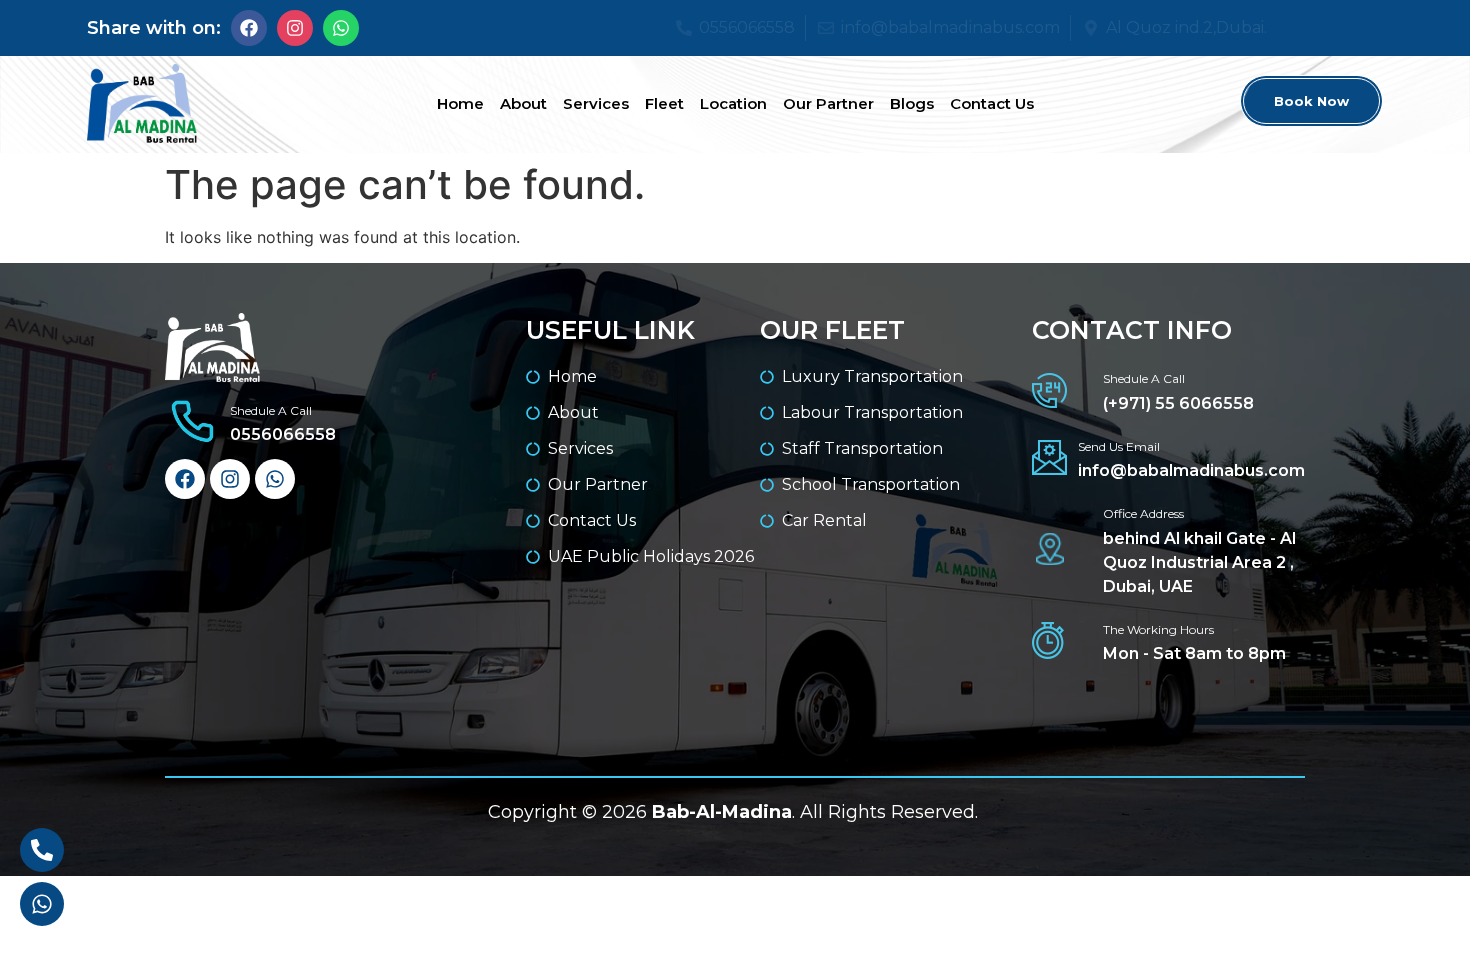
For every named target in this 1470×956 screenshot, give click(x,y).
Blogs (912, 103)
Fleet (664, 103)
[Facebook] (249, 28)
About (523, 103)
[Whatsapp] (341, 28)
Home (460, 103)
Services (596, 103)
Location (733, 103)
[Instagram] (295, 28)
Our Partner (828, 103)
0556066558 (283, 434)
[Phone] (42, 850)
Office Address (1143, 513)
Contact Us (992, 103)
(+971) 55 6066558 (1178, 403)
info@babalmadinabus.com (1191, 470)
